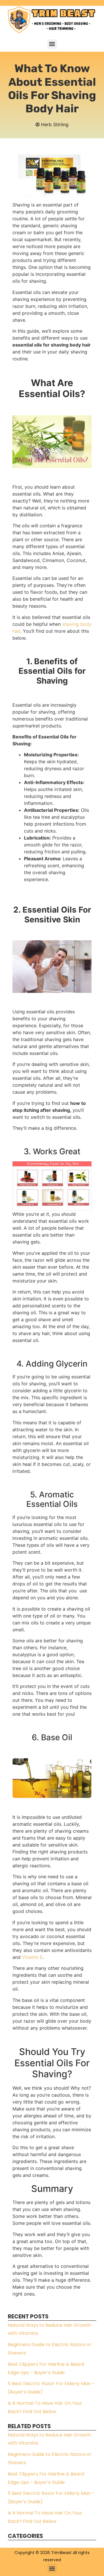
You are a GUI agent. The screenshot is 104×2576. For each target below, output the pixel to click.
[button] (52, 44)
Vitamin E (32, 1957)
